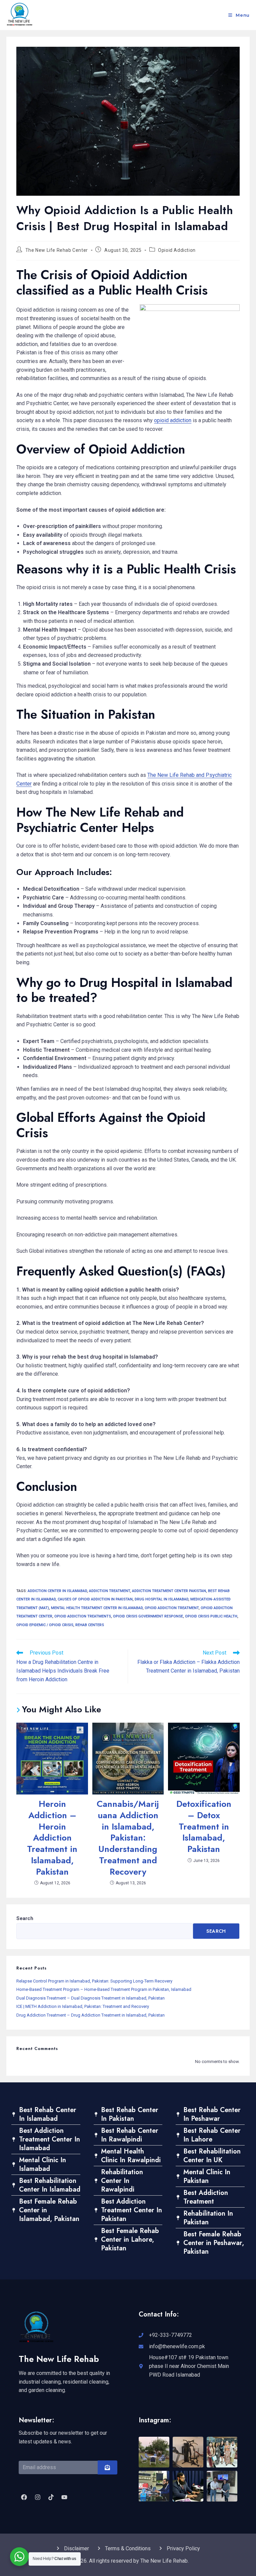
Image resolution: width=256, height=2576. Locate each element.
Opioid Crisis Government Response (148, 1616)
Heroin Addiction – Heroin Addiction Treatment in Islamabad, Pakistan (52, 1838)
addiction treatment (109, 1591)
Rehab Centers (90, 1625)
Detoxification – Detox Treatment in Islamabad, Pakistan (204, 1827)
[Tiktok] (51, 2497)
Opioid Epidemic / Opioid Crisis (45, 1625)
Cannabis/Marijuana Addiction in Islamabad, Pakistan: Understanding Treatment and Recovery (128, 1838)
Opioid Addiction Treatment (172, 1608)
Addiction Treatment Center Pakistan (169, 1591)
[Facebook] (24, 2497)
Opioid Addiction (177, 250)
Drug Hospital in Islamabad (161, 1599)
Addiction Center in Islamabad (57, 1591)
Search (25, 1918)
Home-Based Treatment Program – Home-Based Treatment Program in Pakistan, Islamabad (104, 1989)
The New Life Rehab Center (57, 250)
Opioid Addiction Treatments (83, 1616)
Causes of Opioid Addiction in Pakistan (95, 1599)
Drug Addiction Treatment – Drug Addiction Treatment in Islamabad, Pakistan (90, 2015)
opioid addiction (173, 420)
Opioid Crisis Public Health (211, 1616)
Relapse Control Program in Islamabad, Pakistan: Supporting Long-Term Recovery (94, 1981)
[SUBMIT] (107, 2467)
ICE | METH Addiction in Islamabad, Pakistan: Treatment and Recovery (83, 2006)
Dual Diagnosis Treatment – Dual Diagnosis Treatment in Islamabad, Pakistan (90, 1998)
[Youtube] (64, 2497)
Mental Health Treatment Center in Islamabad (97, 1608)
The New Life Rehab (59, 2359)
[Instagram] (37, 2497)
